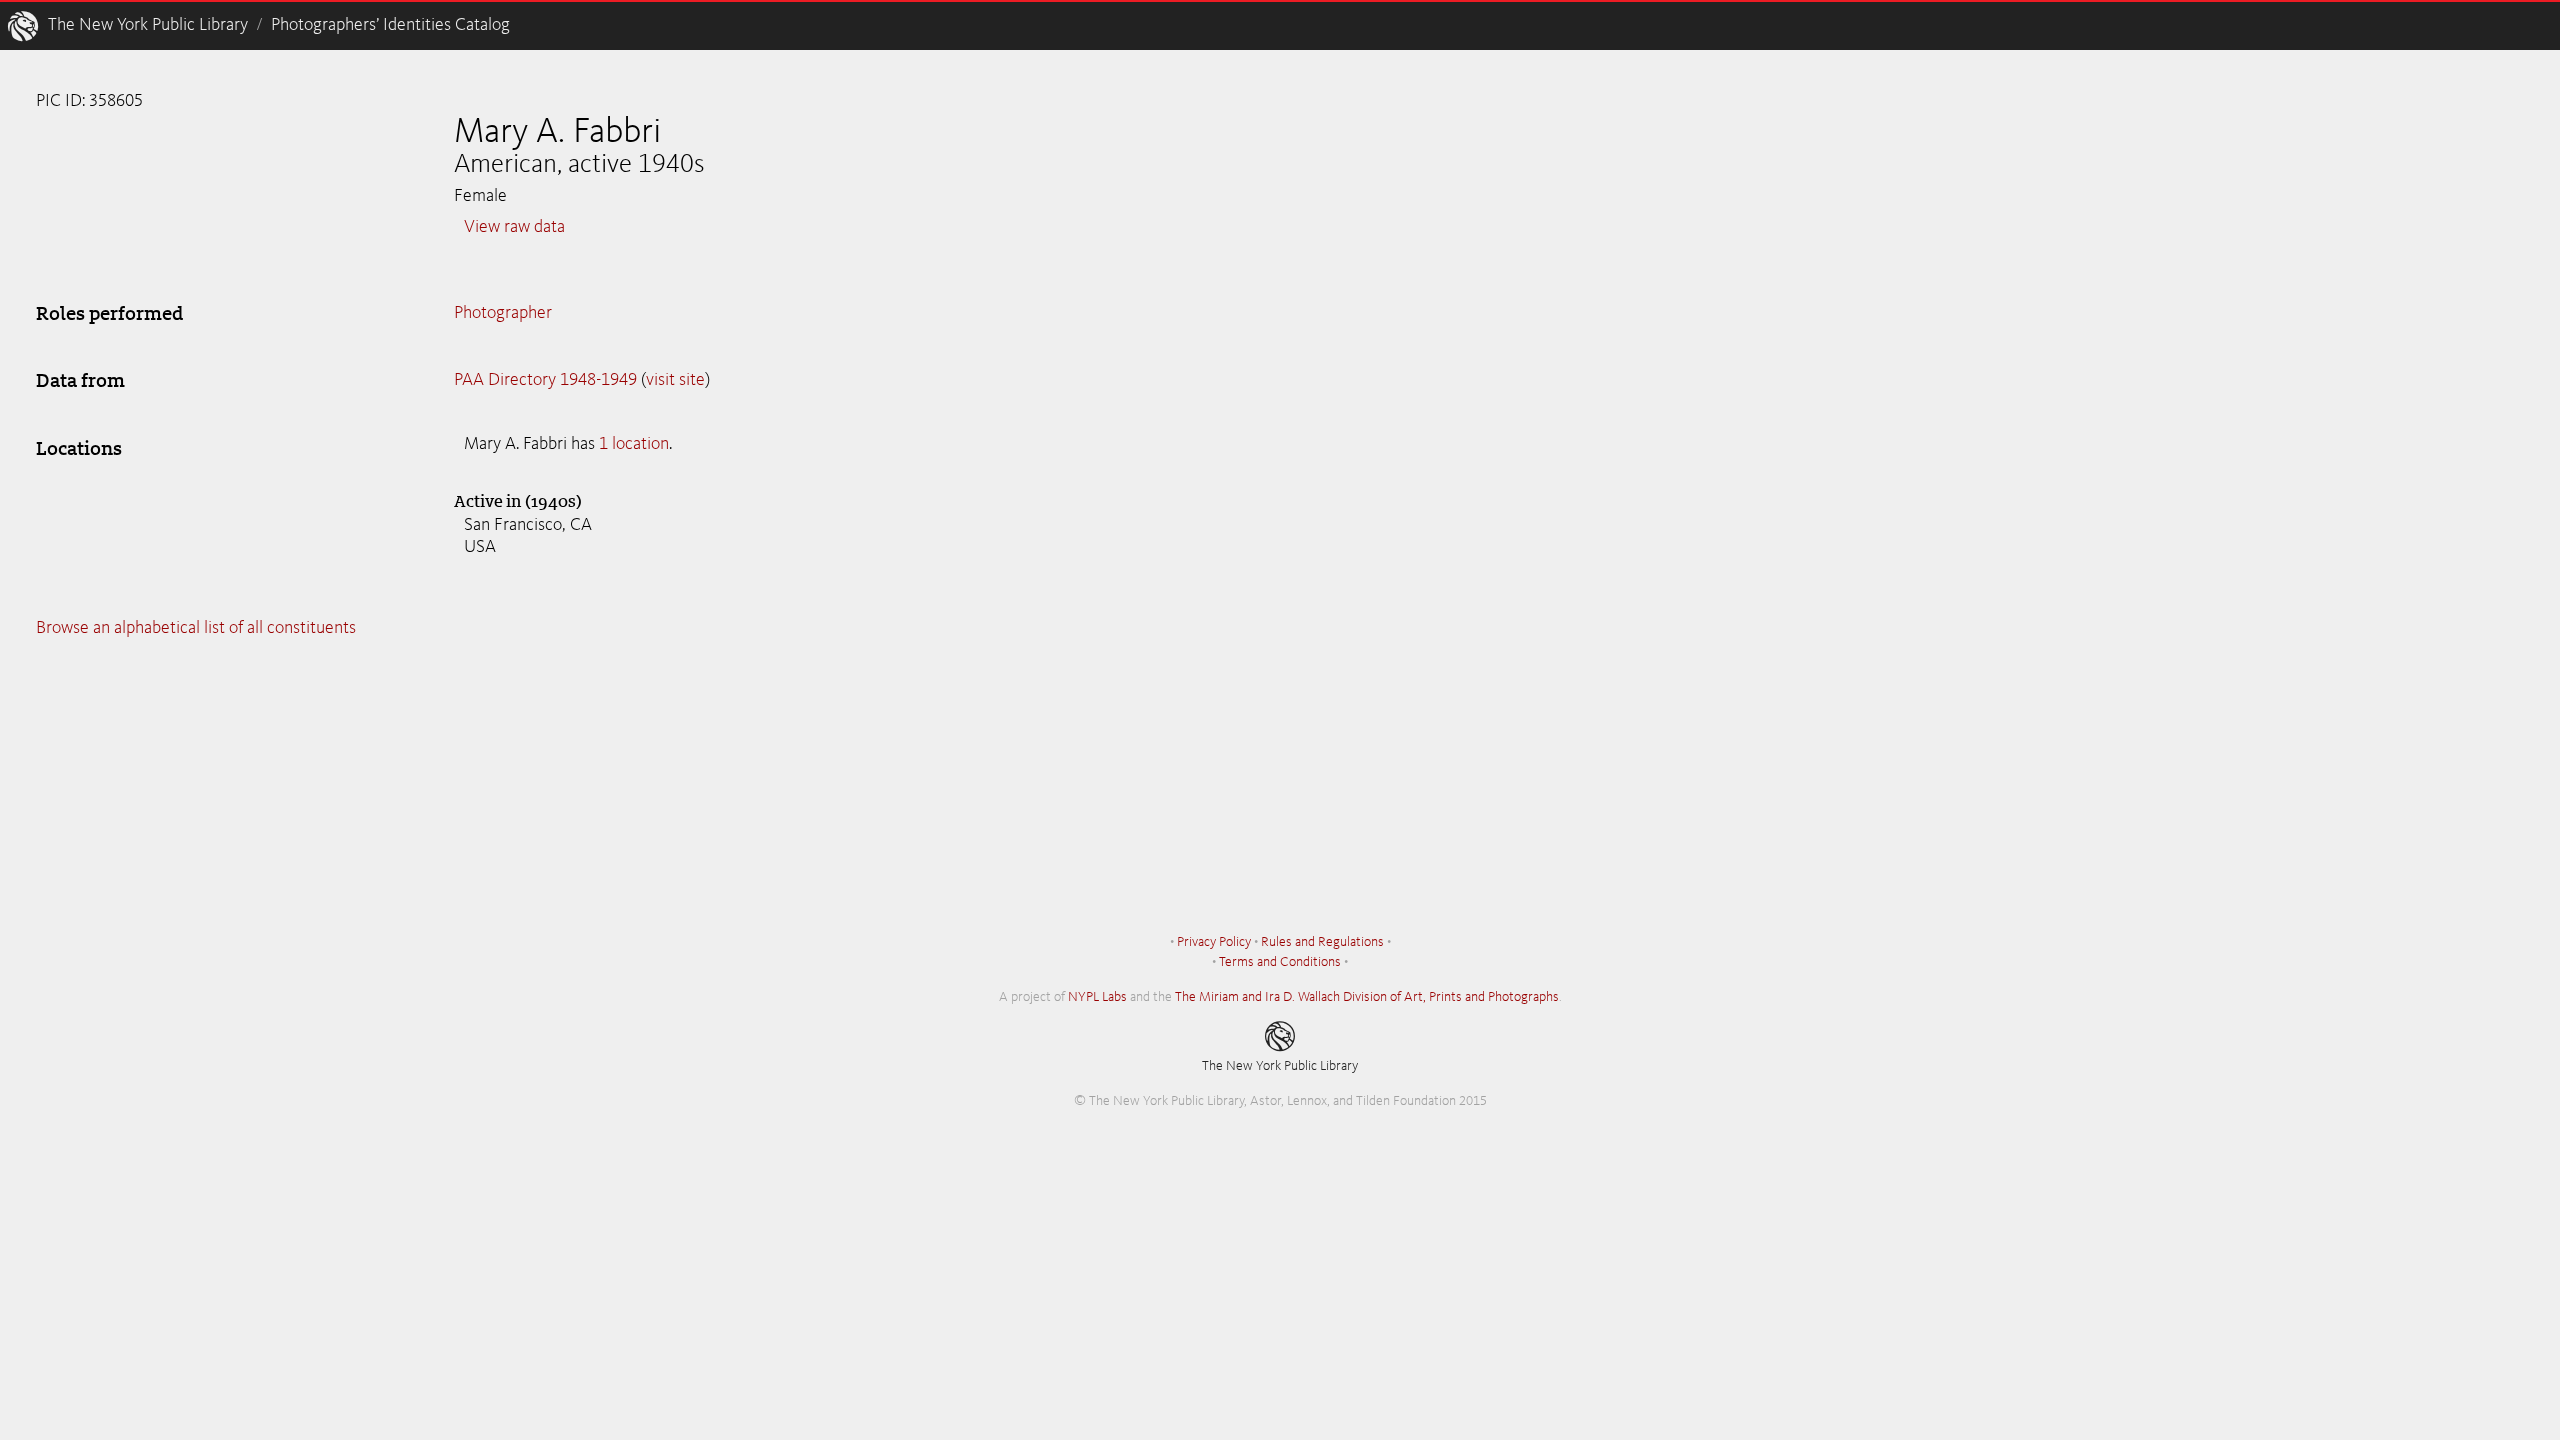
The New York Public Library (148, 25)
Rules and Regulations (1322, 942)
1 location (634, 444)
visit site (675, 380)
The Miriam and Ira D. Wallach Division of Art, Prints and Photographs (1367, 997)
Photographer (503, 313)
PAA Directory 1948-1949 (545, 380)
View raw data (514, 227)
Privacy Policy (1214, 942)
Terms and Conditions (1280, 962)
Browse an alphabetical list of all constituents (196, 628)
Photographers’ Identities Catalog (390, 25)
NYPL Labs (1097, 997)
